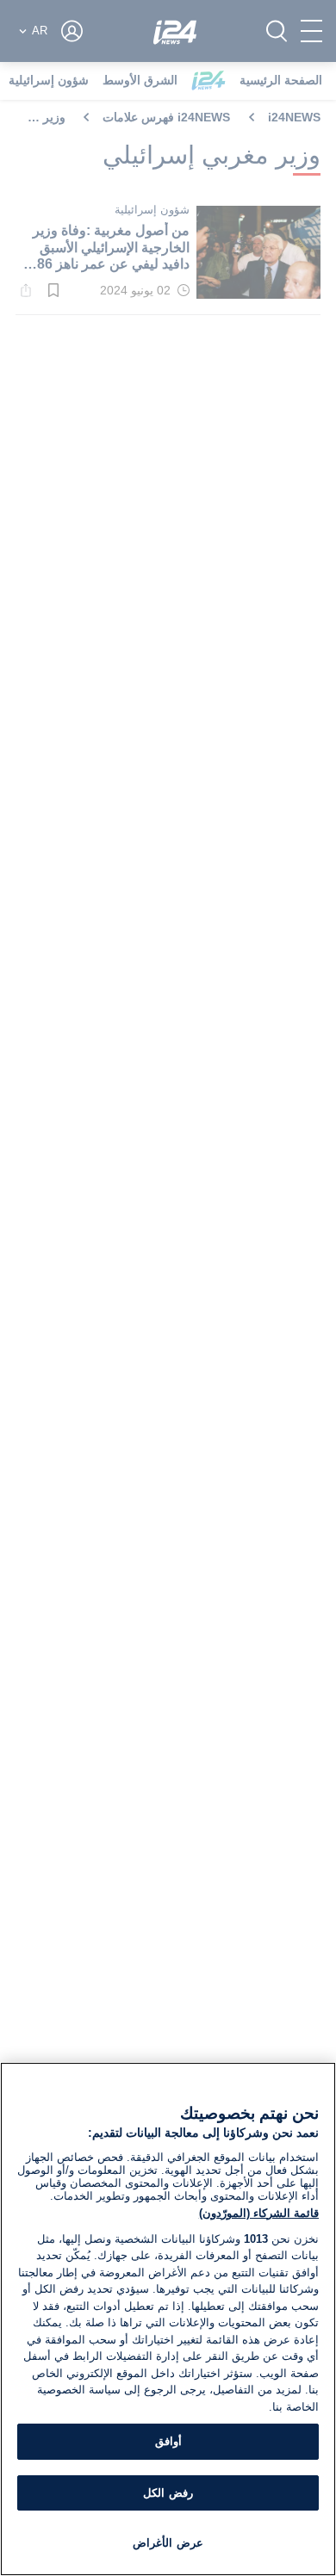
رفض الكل (168, 2493)
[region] (168, 2319)
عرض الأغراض (168, 2543)
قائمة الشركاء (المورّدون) (259, 2213)
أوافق (168, 2441)
